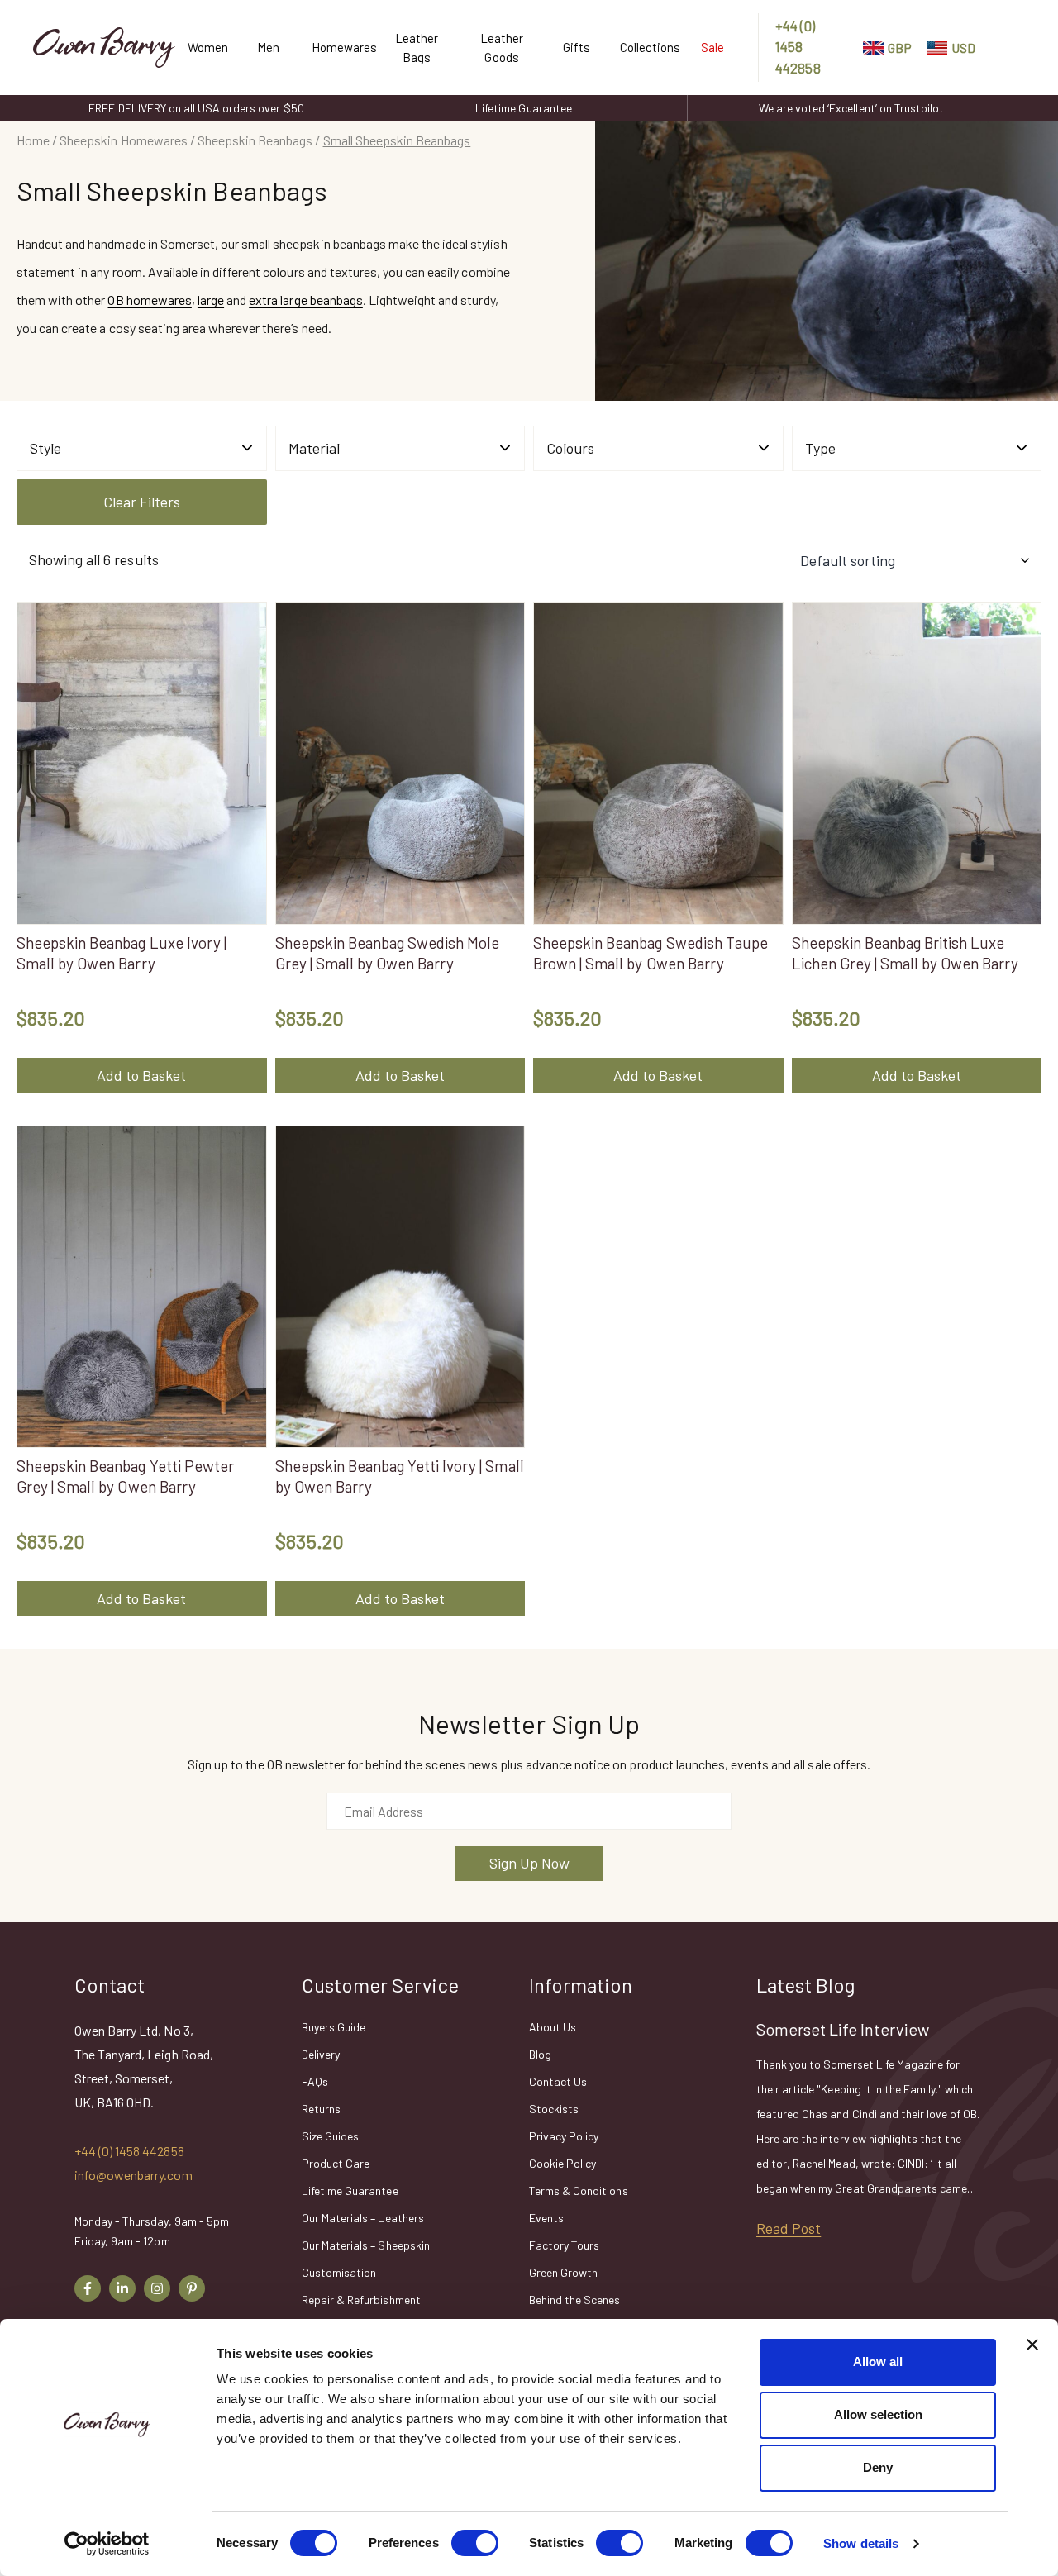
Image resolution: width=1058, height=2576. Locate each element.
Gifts (577, 47)
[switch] (475, 2543)
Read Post (789, 2228)
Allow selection (878, 2414)
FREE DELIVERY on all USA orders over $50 (196, 108)
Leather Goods (502, 48)
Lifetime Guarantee (524, 108)
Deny (878, 2467)
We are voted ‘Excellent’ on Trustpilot (851, 108)
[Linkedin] (122, 2288)
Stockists (554, 2109)
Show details (861, 2543)
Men (268, 47)
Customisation (339, 2272)
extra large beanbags (306, 300)
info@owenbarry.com (133, 2175)
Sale (712, 47)
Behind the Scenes (575, 2300)
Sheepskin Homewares (124, 140)
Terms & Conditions (579, 2190)
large (211, 300)
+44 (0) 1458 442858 (798, 47)
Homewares (337, 47)
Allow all (878, 2362)
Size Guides (330, 2136)
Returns (321, 2109)
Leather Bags (417, 48)
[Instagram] (157, 2288)
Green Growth (563, 2272)
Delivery (321, 2054)
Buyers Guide (334, 2027)
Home (33, 140)
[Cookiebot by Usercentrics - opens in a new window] (107, 2544)
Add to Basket (141, 1075)
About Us (553, 2027)
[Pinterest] (192, 2288)
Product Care (336, 2163)
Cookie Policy (562, 2163)
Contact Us (558, 2081)
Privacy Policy (564, 2136)
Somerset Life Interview (843, 2029)
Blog (540, 2054)
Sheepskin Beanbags (255, 140)
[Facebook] (88, 2288)
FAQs (315, 2081)
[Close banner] (1032, 2345)
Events (546, 2218)
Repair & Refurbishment (361, 2300)
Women (206, 47)
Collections (644, 47)
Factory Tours (564, 2245)
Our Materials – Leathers (363, 2218)
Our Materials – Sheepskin (366, 2245)
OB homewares (149, 300)
